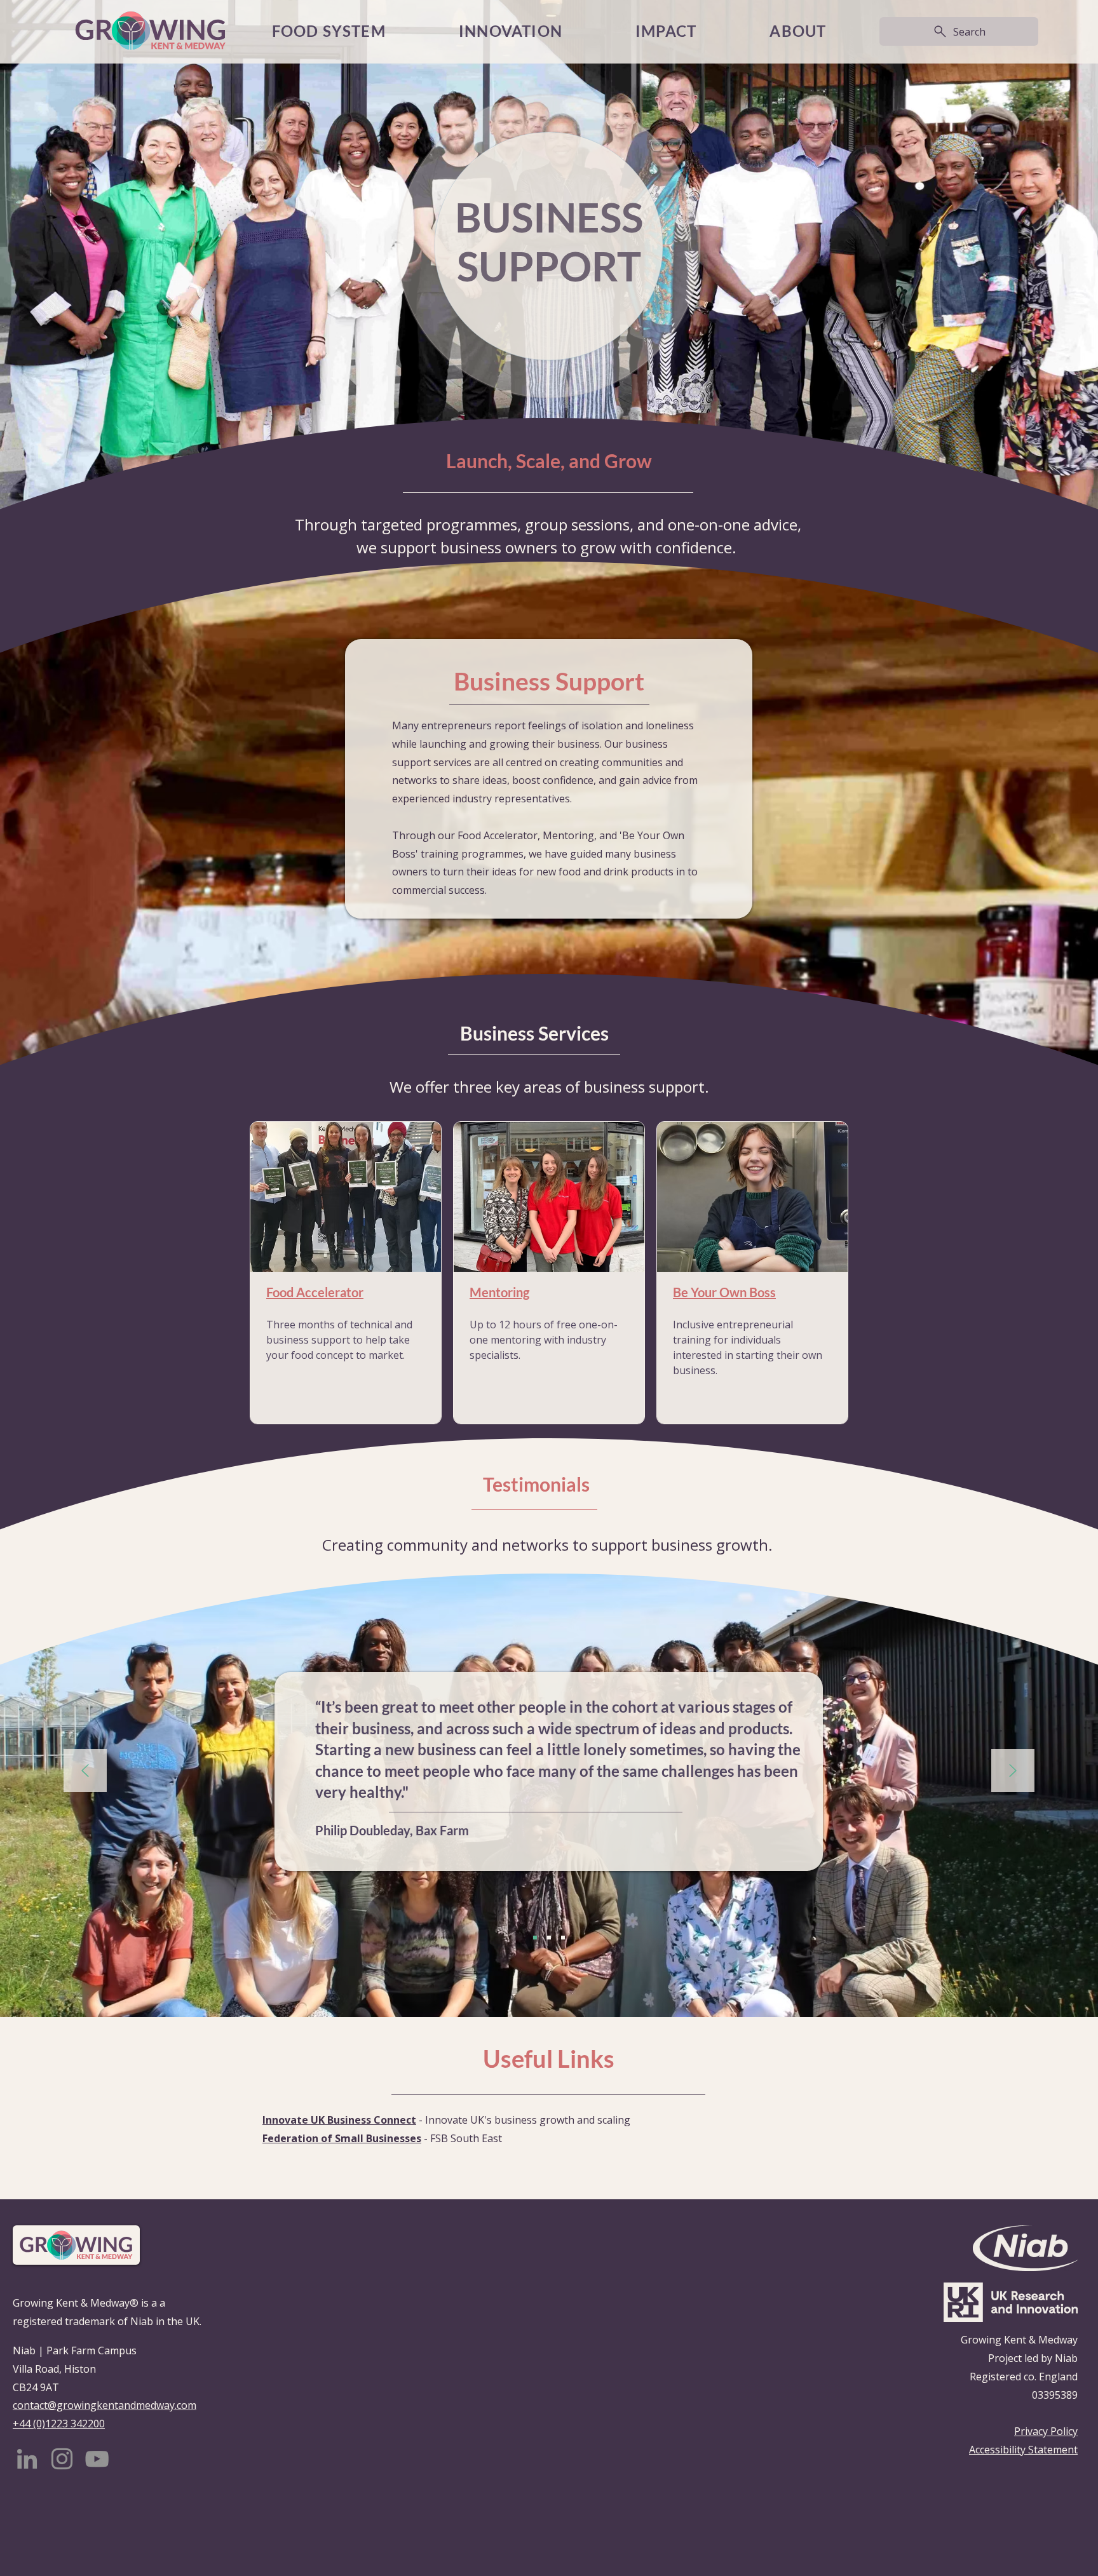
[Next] (1013, 1771)
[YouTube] (97, 2459)
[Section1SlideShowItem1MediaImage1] (535, 1938)
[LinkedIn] (27, 2459)
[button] (666, 31)
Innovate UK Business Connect (339, 2120)
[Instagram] (62, 2459)
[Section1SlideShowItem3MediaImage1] (563, 1938)
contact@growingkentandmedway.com (105, 2405)
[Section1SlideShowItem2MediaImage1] (549, 1938)
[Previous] (85, 1771)
